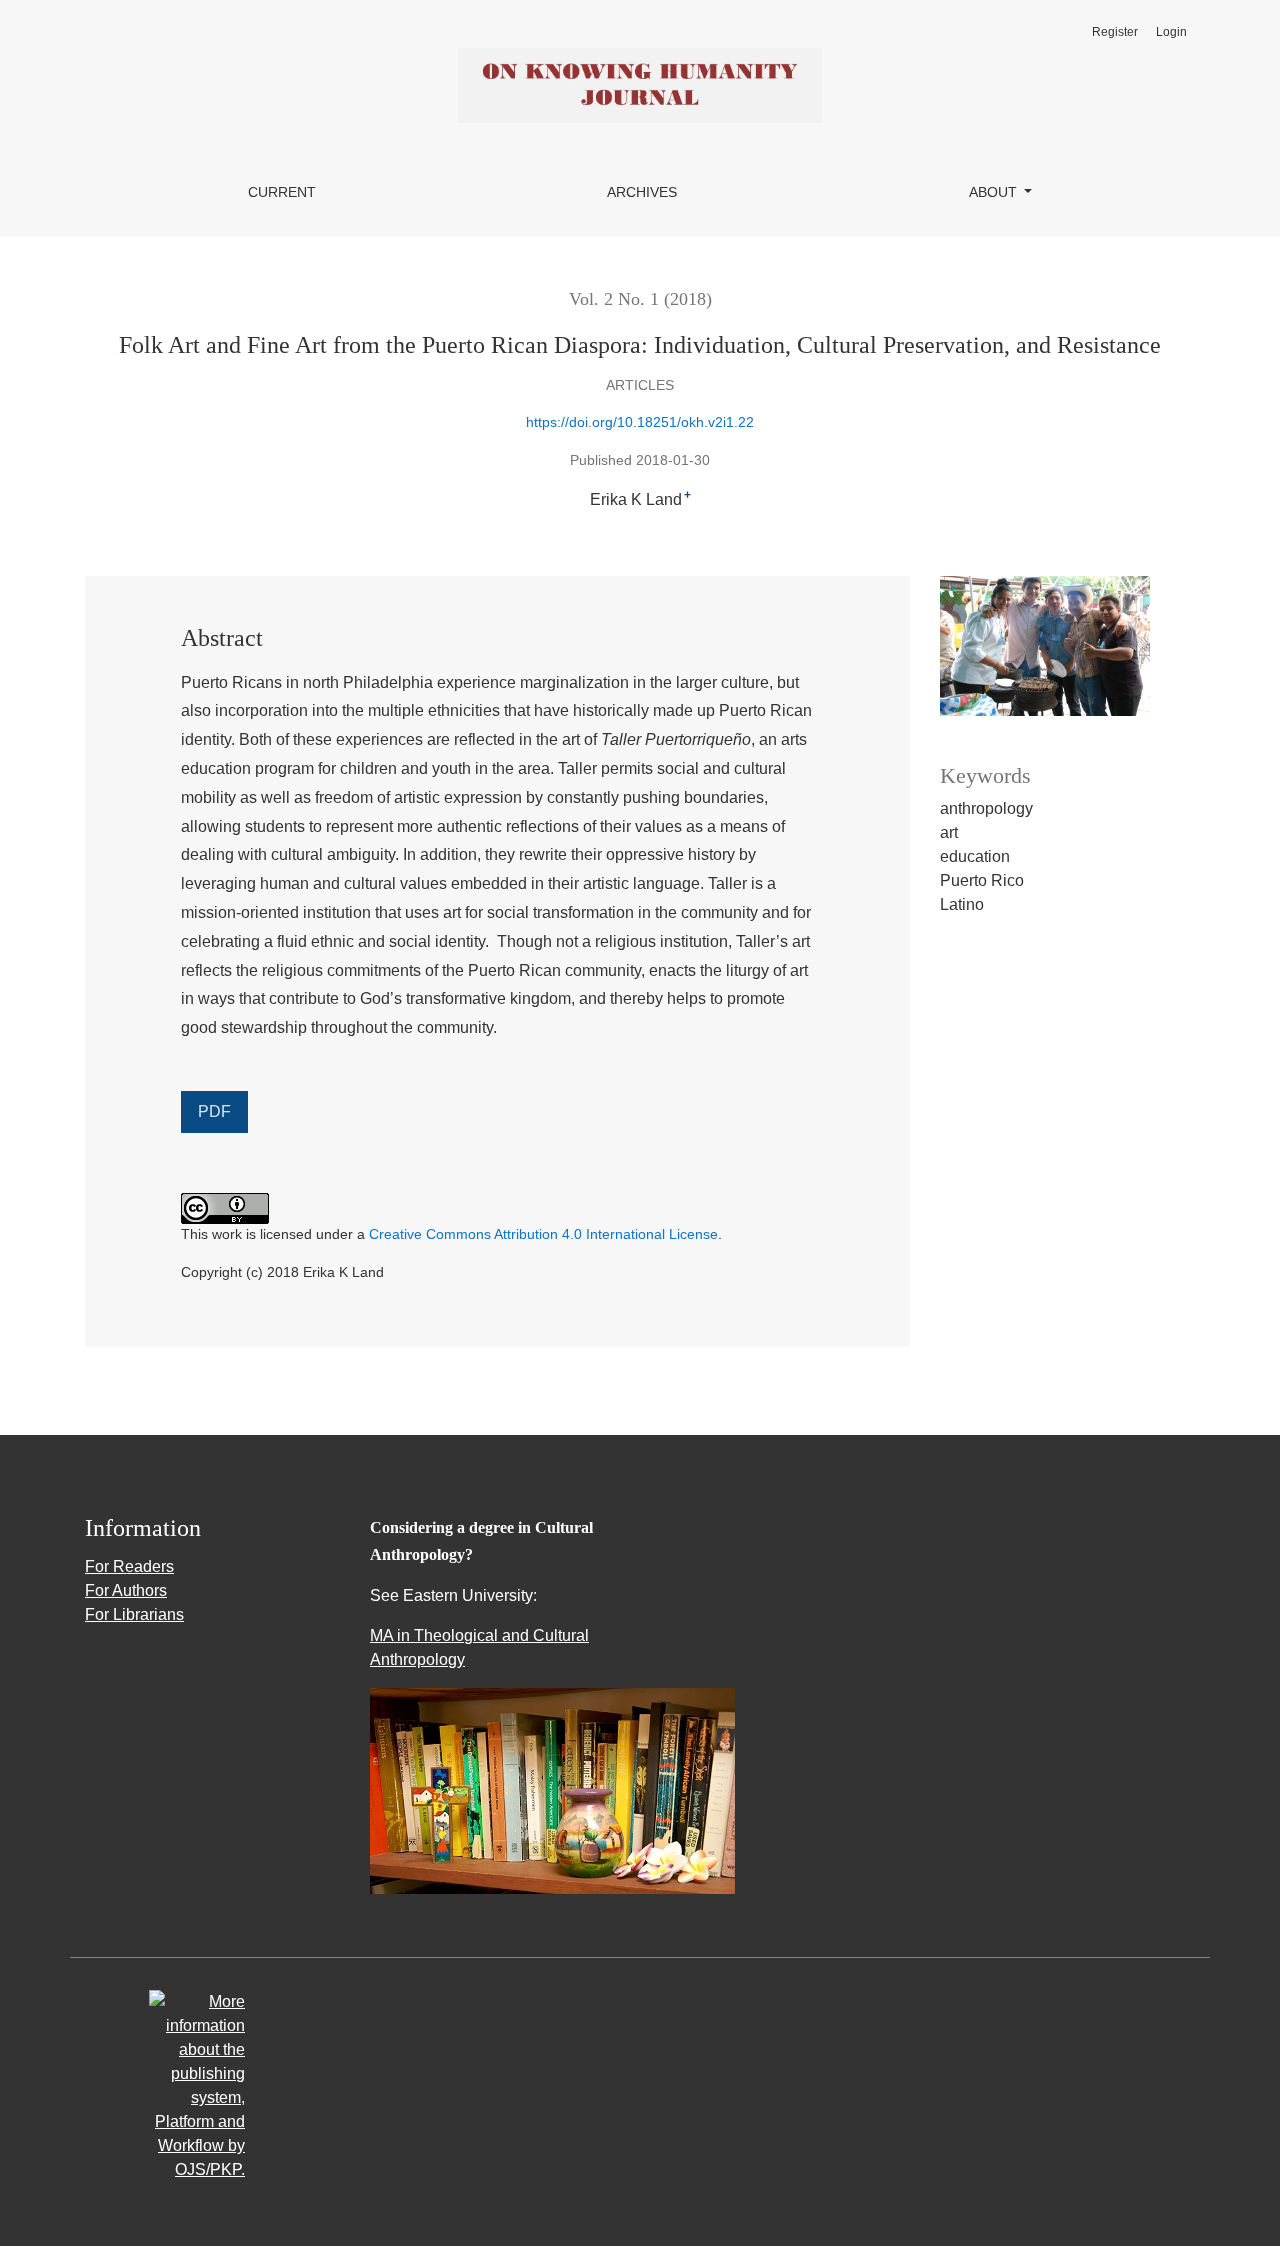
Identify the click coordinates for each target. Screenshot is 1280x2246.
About (995, 192)
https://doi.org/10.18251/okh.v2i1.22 (640, 422)
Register (1115, 32)
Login (1171, 32)
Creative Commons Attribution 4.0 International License (543, 1234)
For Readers (129, 1566)
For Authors (126, 1590)
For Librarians (134, 1614)
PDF (214, 1111)
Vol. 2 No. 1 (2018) (640, 299)
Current (282, 192)
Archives (642, 192)
